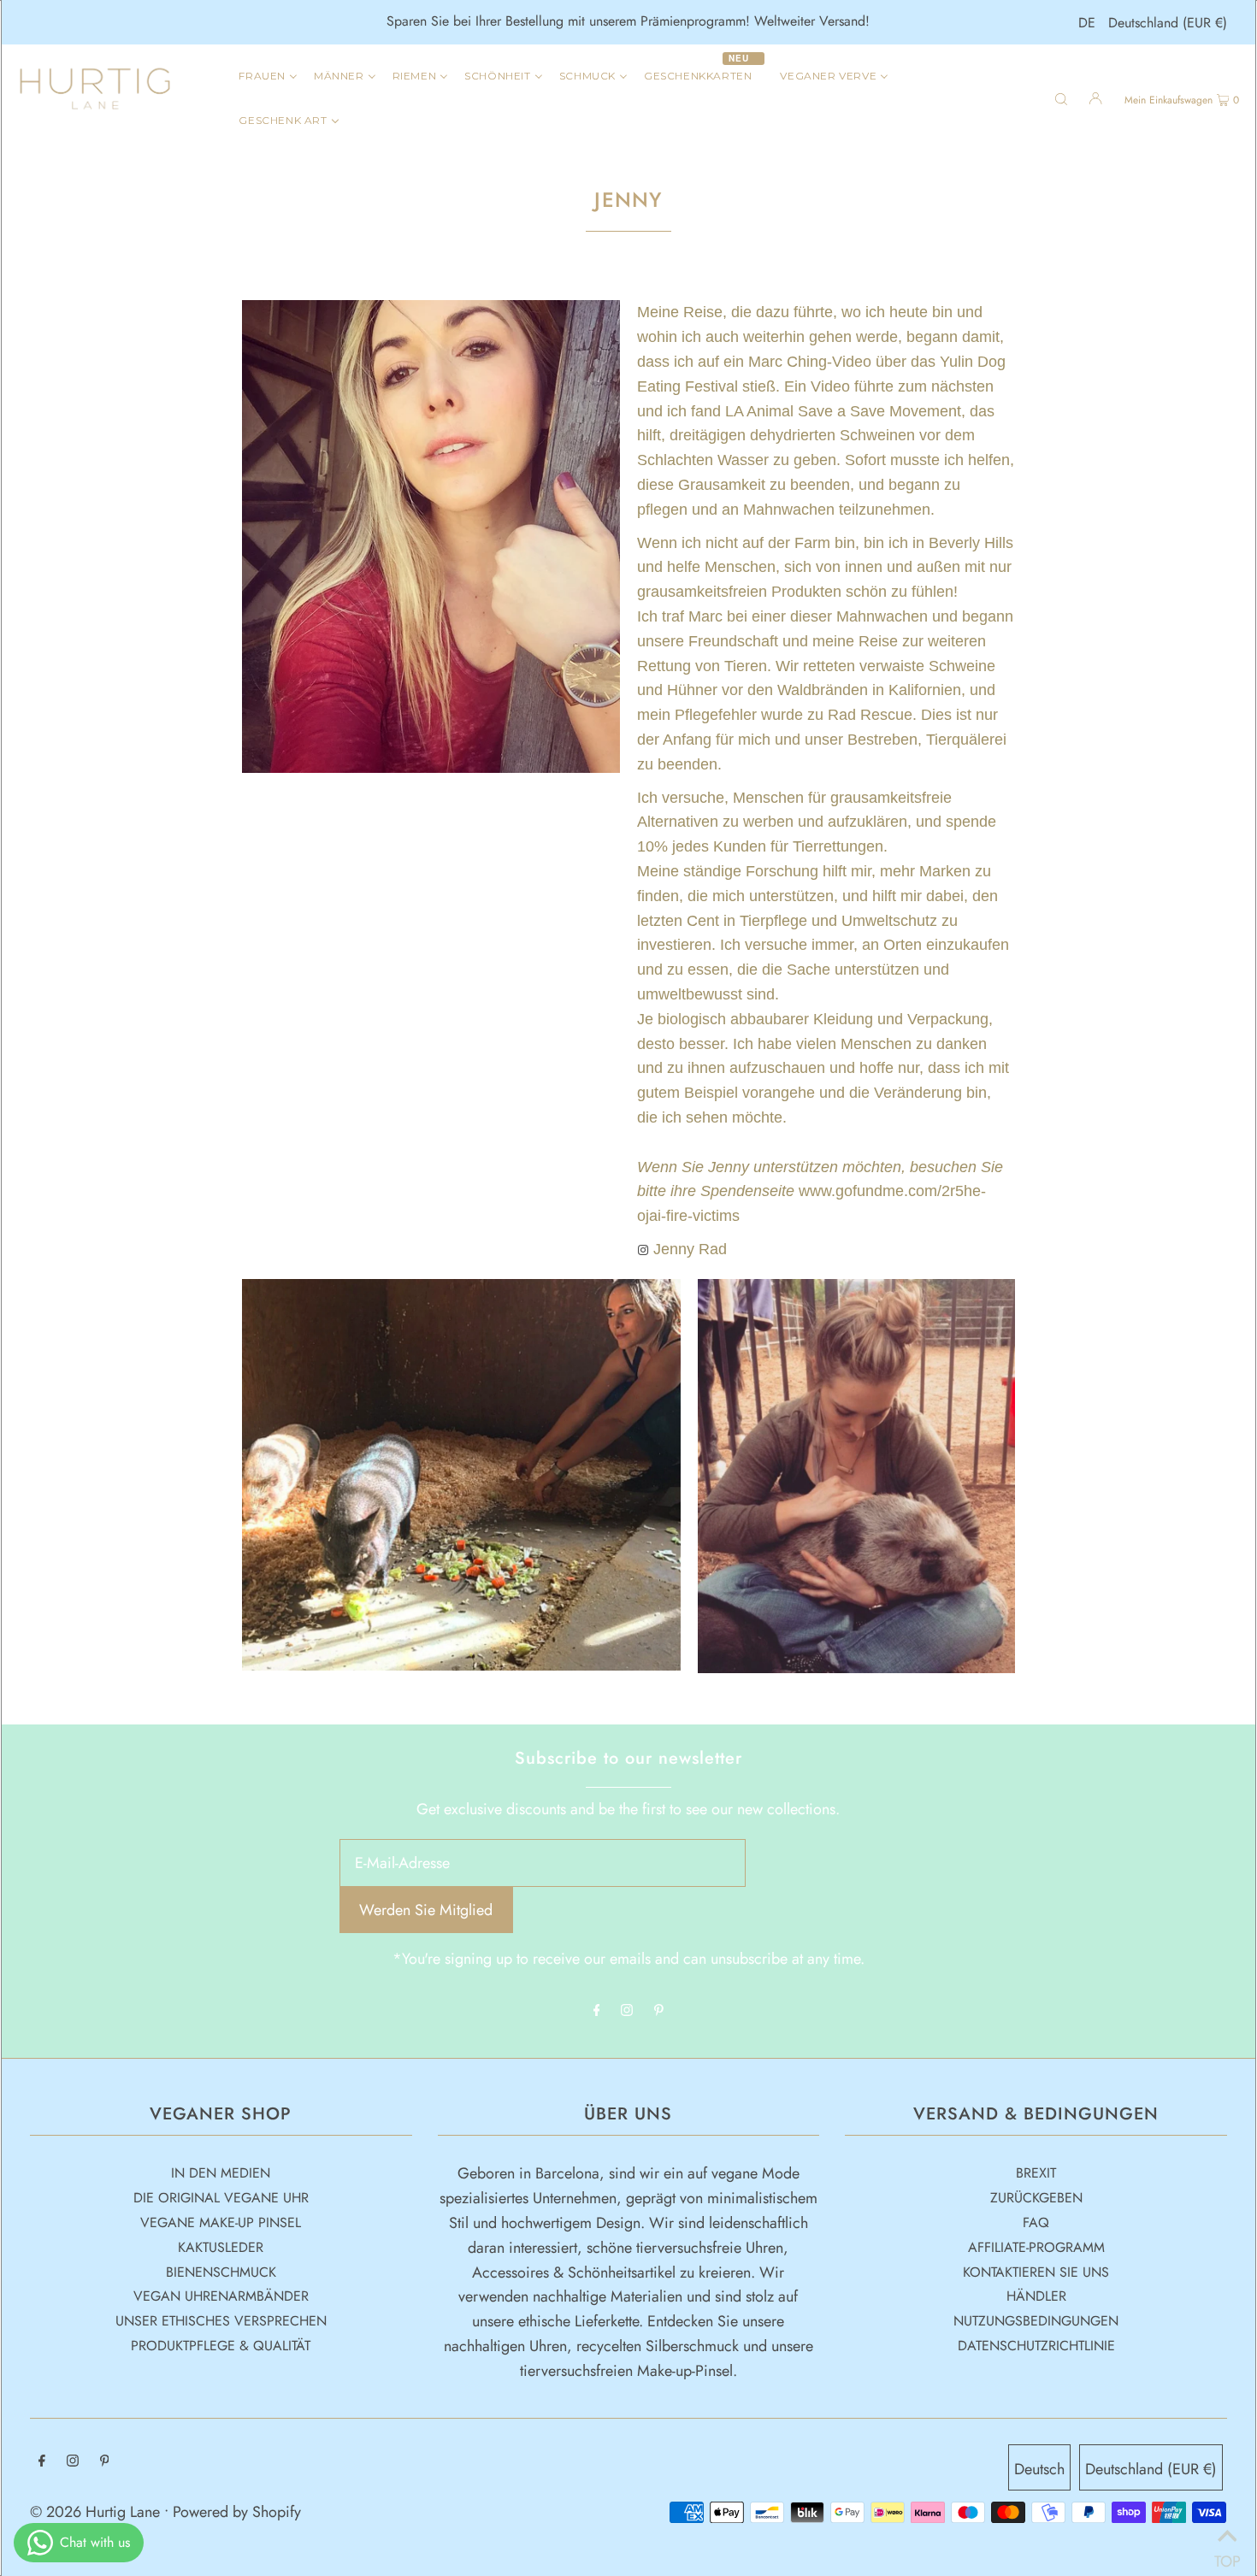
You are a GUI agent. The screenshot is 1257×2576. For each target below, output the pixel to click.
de (1087, 23)
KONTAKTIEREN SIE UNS (1036, 2272)
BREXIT (1036, 2173)
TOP (1227, 2555)
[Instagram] (627, 2011)
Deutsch (1039, 2469)
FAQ (1036, 2222)
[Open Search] (1061, 97)
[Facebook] (597, 2011)
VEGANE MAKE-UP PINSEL (221, 2222)
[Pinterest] (659, 2011)
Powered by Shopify (237, 2512)
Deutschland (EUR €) (1168, 23)
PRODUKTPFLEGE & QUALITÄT (221, 2346)
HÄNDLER (1036, 2296)
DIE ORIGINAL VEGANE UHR (221, 2198)
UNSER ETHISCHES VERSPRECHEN (221, 2321)
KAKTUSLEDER (221, 2247)
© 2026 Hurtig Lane (97, 2512)
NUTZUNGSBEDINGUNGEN (1036, 2321)
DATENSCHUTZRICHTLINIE (1036, 2346)
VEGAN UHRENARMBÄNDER (221, 2296)
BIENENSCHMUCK (221, 2272)
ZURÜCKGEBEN (1036, 2198)
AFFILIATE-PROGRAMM (1036, 2247)
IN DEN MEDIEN (221, 2173)
